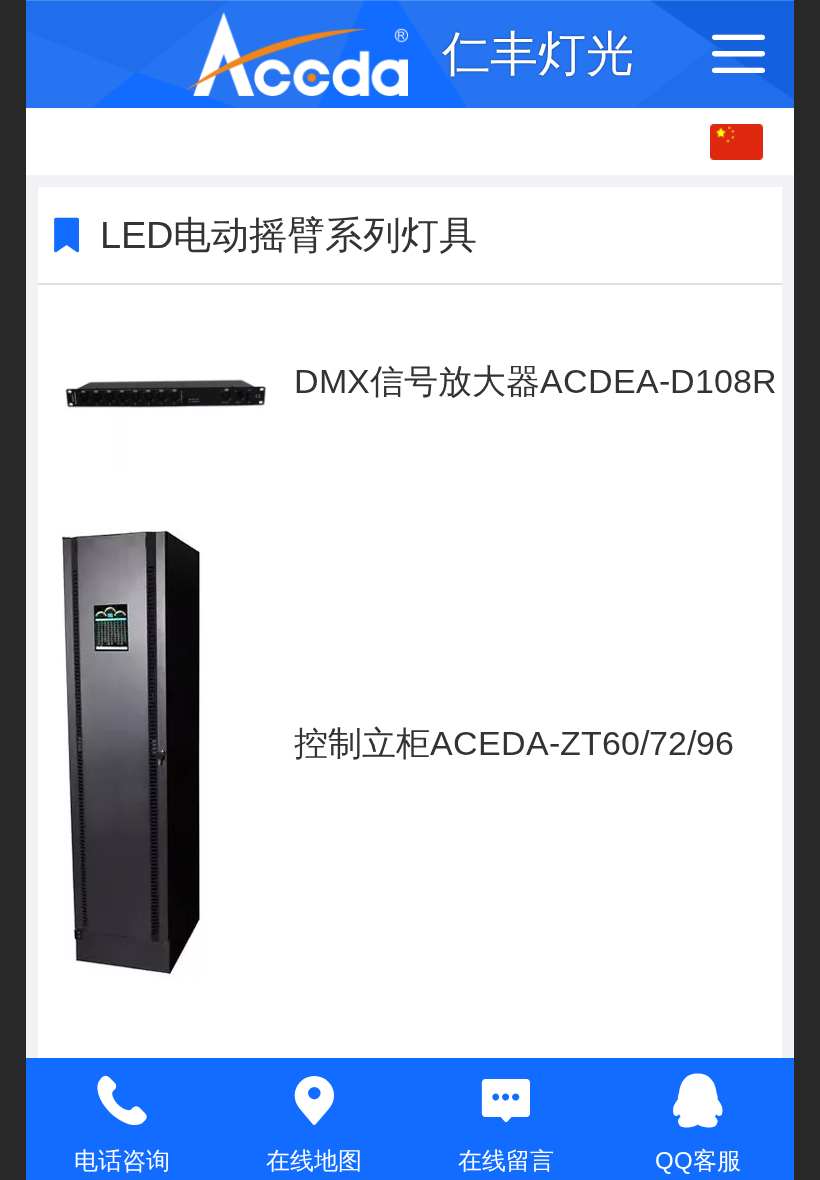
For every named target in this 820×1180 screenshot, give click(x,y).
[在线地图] (314, 1101)
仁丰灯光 (538, 53)
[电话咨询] (122, 1101)
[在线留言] (506, 1101)
